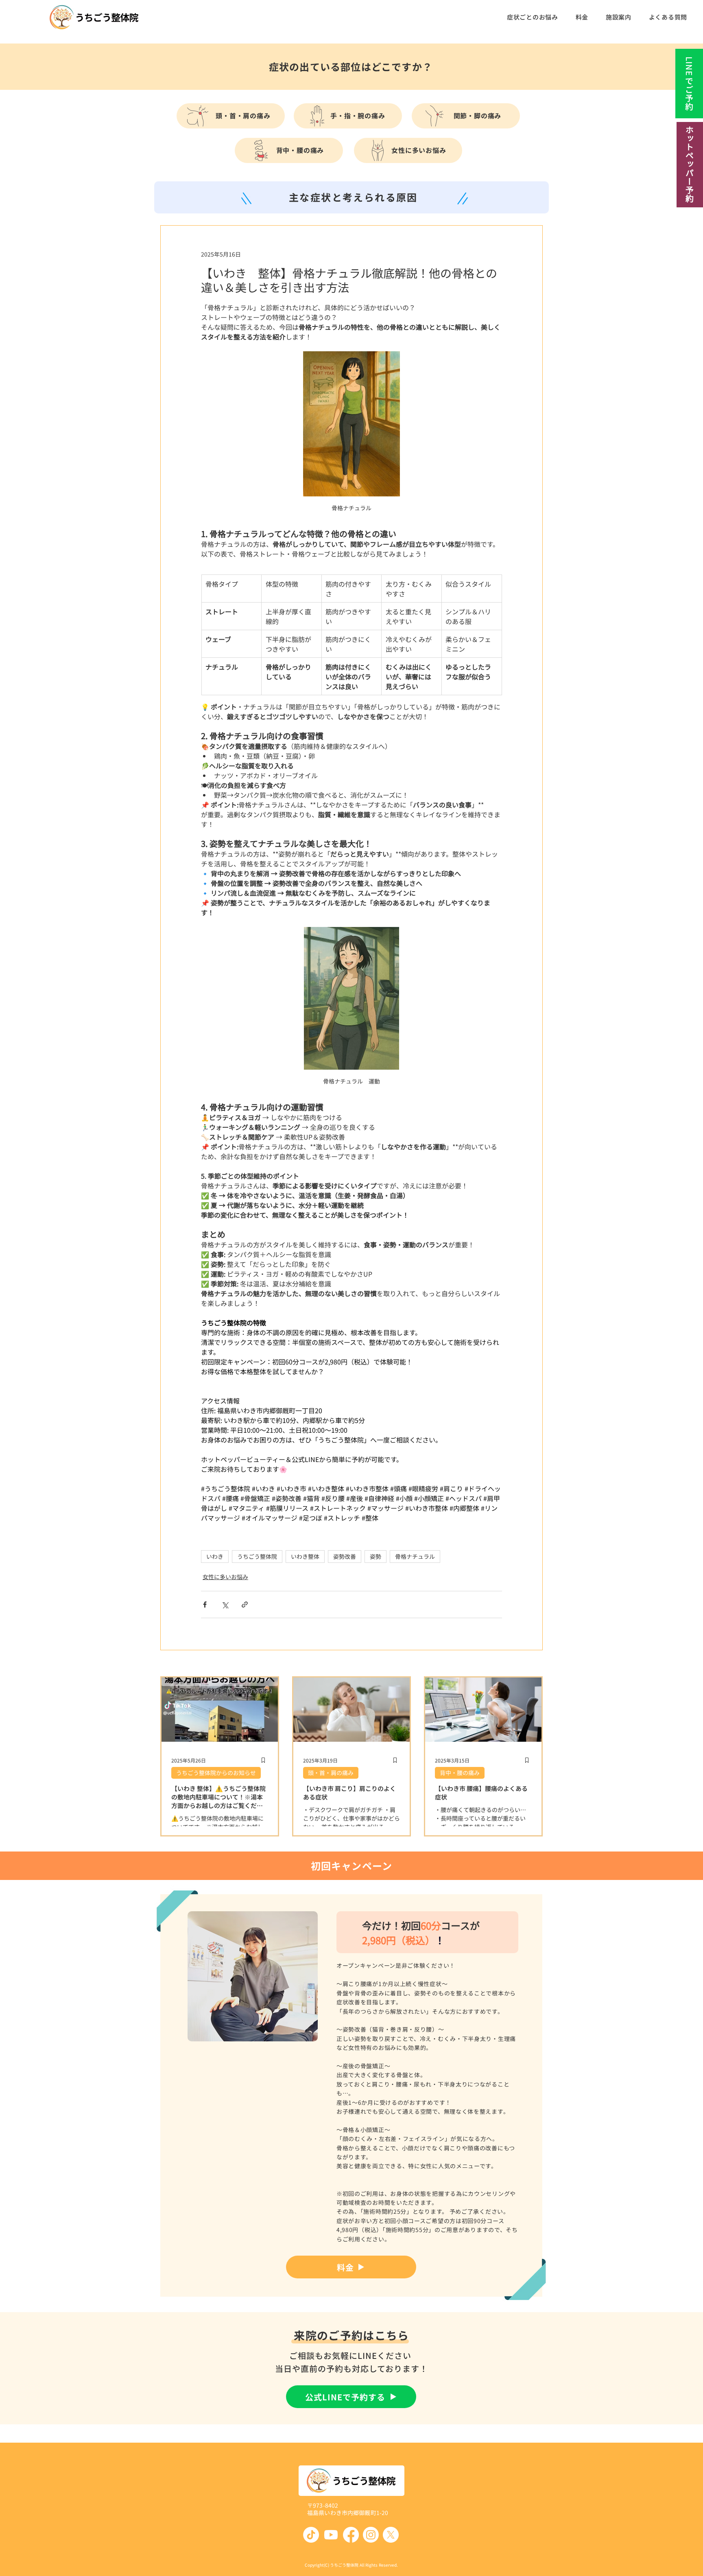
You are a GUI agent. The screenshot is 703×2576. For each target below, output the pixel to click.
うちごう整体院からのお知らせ (216, 1773)
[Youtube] (331, 2535)
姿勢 (376, 1556)
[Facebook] (351, 2535)
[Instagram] (371, 2535)
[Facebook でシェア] (205, 1605)
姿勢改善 (345, 1556)
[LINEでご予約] (689, 84)
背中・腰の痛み (460, 1773)
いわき (215, 1556)
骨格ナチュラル (415, 1556)
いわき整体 (305, 1556)
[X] (391, 2535)
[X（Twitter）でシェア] (225, 1605)
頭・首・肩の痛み (331, 1773)
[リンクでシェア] (245, 1605)
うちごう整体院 (257, 1556)
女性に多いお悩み (225, 1577)
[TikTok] (311, 2535)
